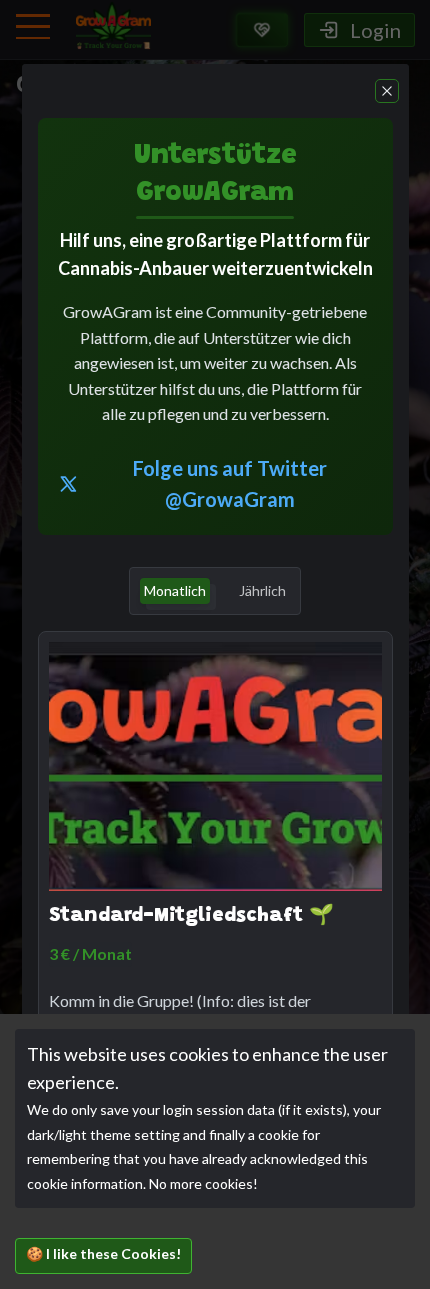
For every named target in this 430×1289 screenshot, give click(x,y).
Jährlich (262, 590)
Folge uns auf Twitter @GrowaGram (230, 483)
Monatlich (175, 590)
